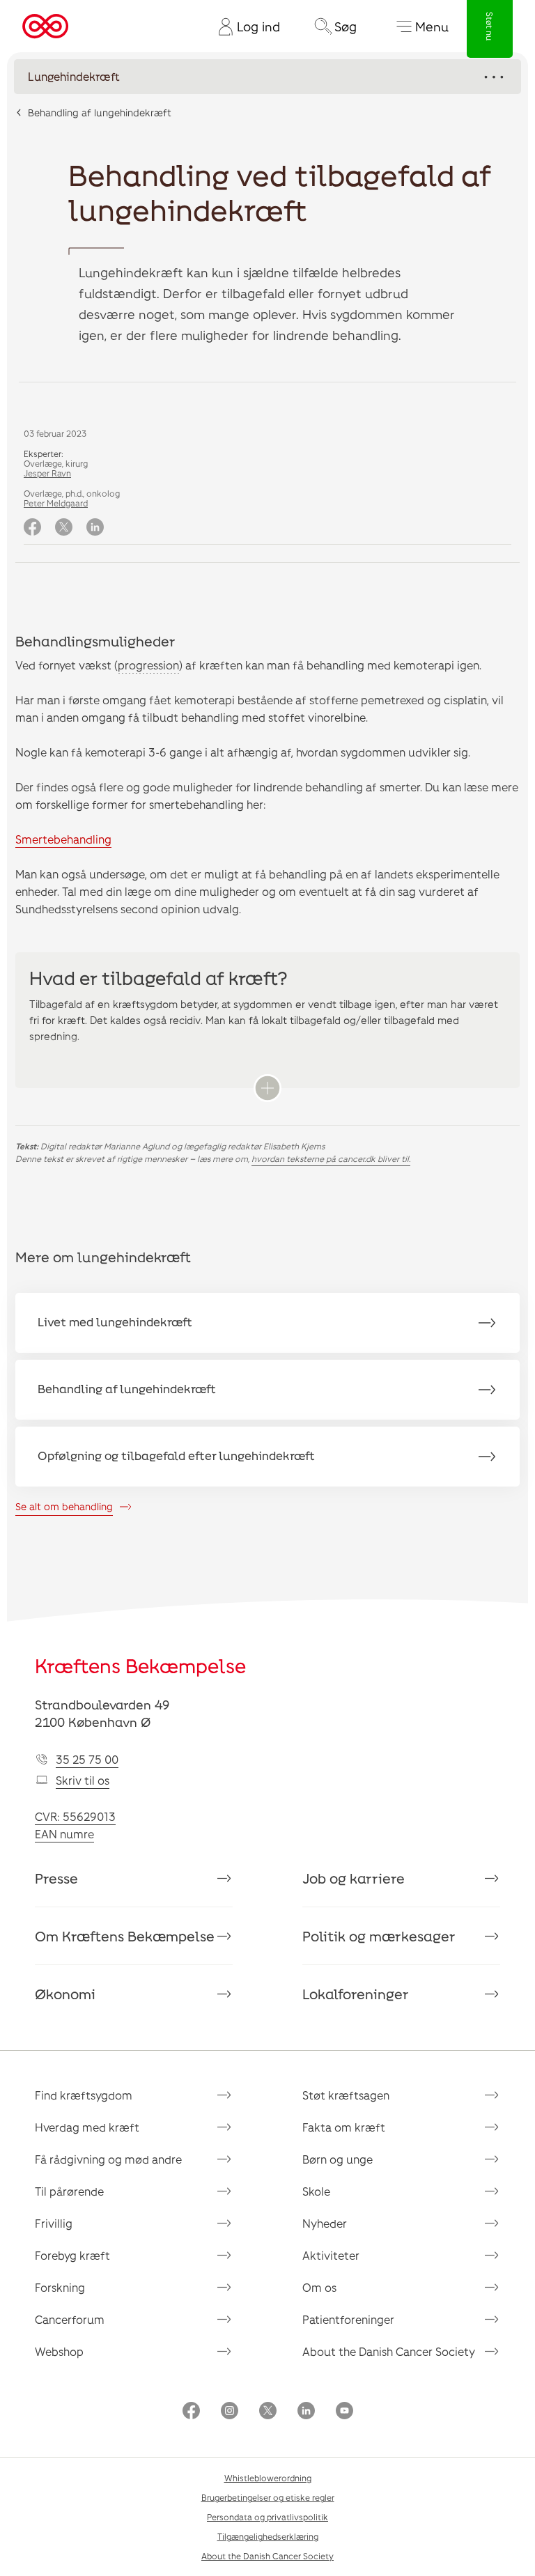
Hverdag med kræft (87, 2127)
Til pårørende (69, 2191)
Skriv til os (83, 1780)
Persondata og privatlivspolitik (267, 2517)
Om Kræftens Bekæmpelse (125, 1936)
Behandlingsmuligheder (95, 641)
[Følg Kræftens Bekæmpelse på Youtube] (344, 2412)
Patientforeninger (348, 2319)
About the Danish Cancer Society (389, 2351)
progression (148, 665)
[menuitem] (244, 26)
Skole (316, 2191)
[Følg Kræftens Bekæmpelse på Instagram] (230, 2412)
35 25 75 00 (87, 1759)
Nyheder (325, 2223)
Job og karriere (354, 1878)
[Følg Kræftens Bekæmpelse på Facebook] (191, 2412)
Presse (56, 1878)
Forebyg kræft (72, 2255)
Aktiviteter (331, 2255)
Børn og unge (338, 2159)
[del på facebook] (32, 528)
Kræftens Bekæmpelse (140, 1666)
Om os (319, 2287)
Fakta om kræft (344, 2127)
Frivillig (54, 2223)
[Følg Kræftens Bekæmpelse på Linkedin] (306, 2412)
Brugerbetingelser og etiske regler (268, 2497)
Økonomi (65, 1994)
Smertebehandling (63, 839)
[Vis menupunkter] (267, 77)
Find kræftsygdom (84, 2095)
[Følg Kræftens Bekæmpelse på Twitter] (268, 2412)
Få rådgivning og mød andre (108, 2159)
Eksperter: (44, 453)
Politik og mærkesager (379, 1936)
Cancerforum (70, 2319)
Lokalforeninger (356, 1994)
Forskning (60, 2287)
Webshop (59, 2351)
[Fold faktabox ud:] (267, 1088)
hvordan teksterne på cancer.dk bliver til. (331, 1158)
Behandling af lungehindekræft (100, 112)
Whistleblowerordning (268, 2478)
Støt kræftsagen (346, 2095)
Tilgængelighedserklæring (268, 2536)
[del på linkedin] (95, 528)
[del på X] (64, 528)
